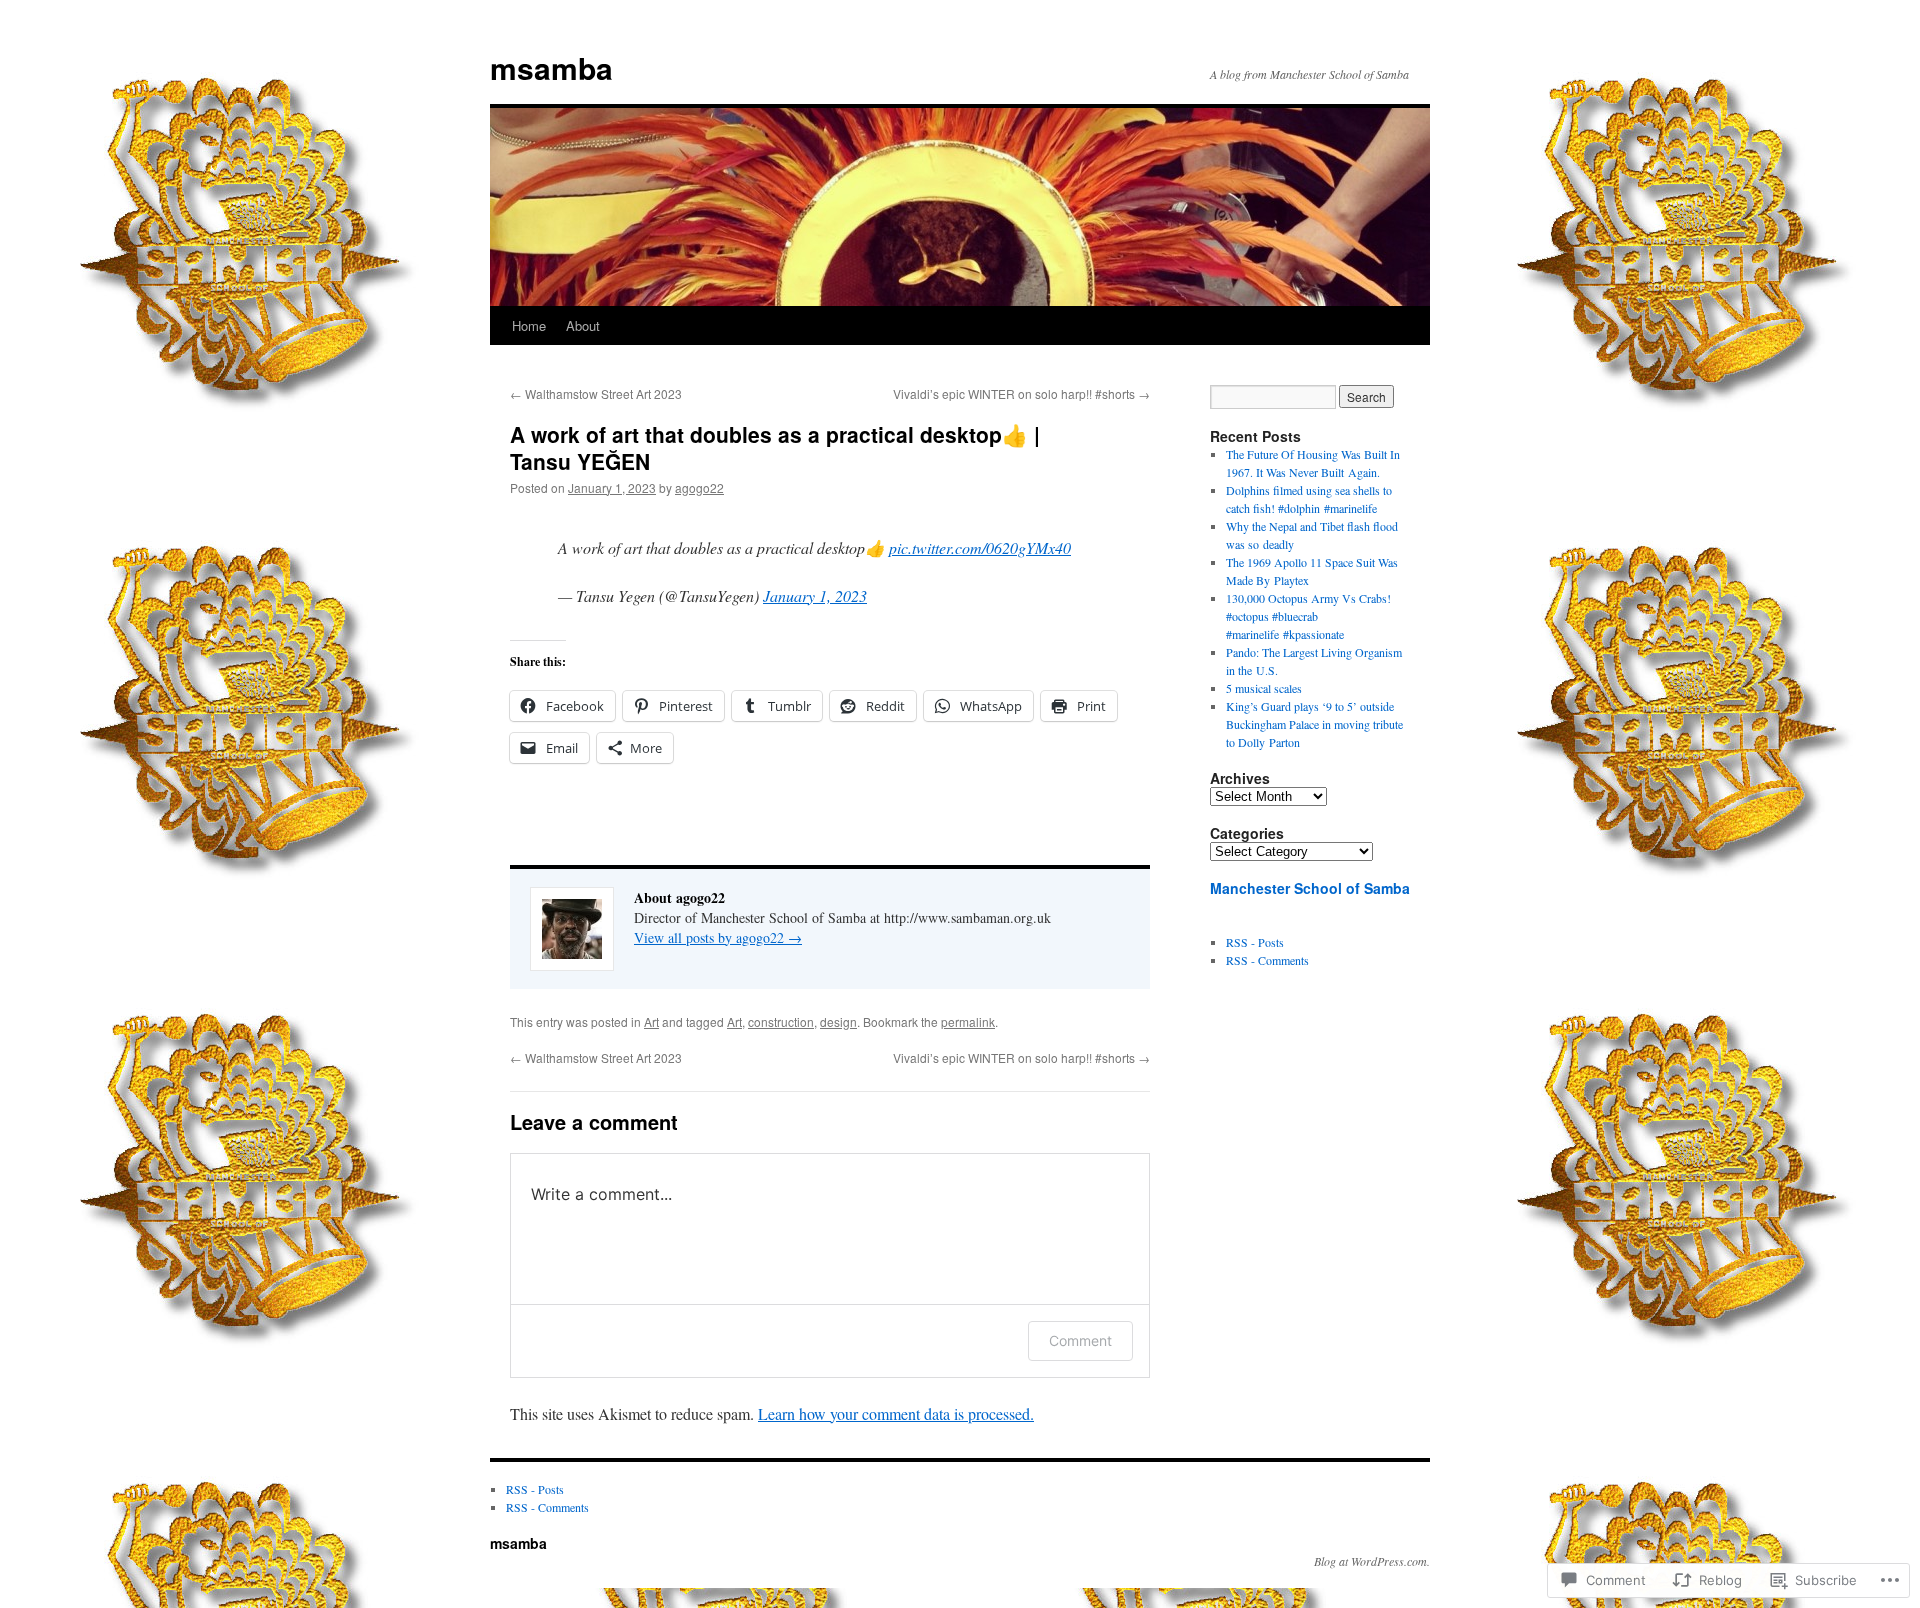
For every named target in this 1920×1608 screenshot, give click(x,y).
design (838, 1021)
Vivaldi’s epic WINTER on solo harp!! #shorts (1021, 393)
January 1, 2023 (815, 595)
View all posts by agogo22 (718, 937)
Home (529, 325)
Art (651, 1021)
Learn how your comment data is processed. (896, 1413)
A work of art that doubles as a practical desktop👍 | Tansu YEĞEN (775, 447)
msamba (551, 67)
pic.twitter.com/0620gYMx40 (980, 547)
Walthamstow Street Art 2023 (596, 393)
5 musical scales (1264, 688)
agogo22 (699, 487)
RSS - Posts (1255, 942)
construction (781, 1021)
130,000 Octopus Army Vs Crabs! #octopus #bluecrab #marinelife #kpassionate (1308, 616)
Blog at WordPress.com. (1372, 1561)
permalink (968, 1021)
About (583, 325)
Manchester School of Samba (1310, 888)
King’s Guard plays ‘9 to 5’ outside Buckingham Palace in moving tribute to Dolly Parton (1314, 724)
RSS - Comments (1267, 960)
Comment (1080, 1340)
